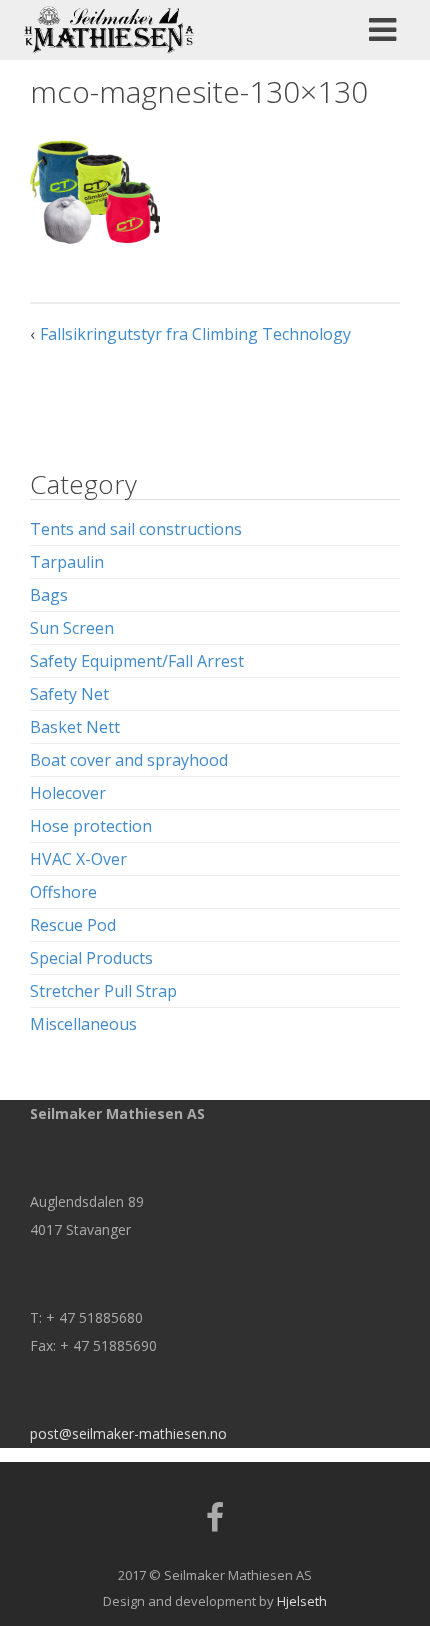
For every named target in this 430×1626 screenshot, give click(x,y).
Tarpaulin (67, 562)
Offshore (63, 892)
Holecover (68, 793)
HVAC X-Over (78, 859)
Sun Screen (72, 628)
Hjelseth (302, 1601)
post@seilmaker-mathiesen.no (128, 1433)
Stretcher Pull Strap (103, 991)
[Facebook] (215, 1524)
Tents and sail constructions (136, 529)
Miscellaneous (83, 1024)
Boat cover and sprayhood (129, 760)
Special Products (91, 958)
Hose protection (91, 826)
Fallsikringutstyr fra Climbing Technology (195, 334)
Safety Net (69, 694)
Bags (49, 595)
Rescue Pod (73, 925)
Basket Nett (75, 727)
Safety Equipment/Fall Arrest (137, 661)
